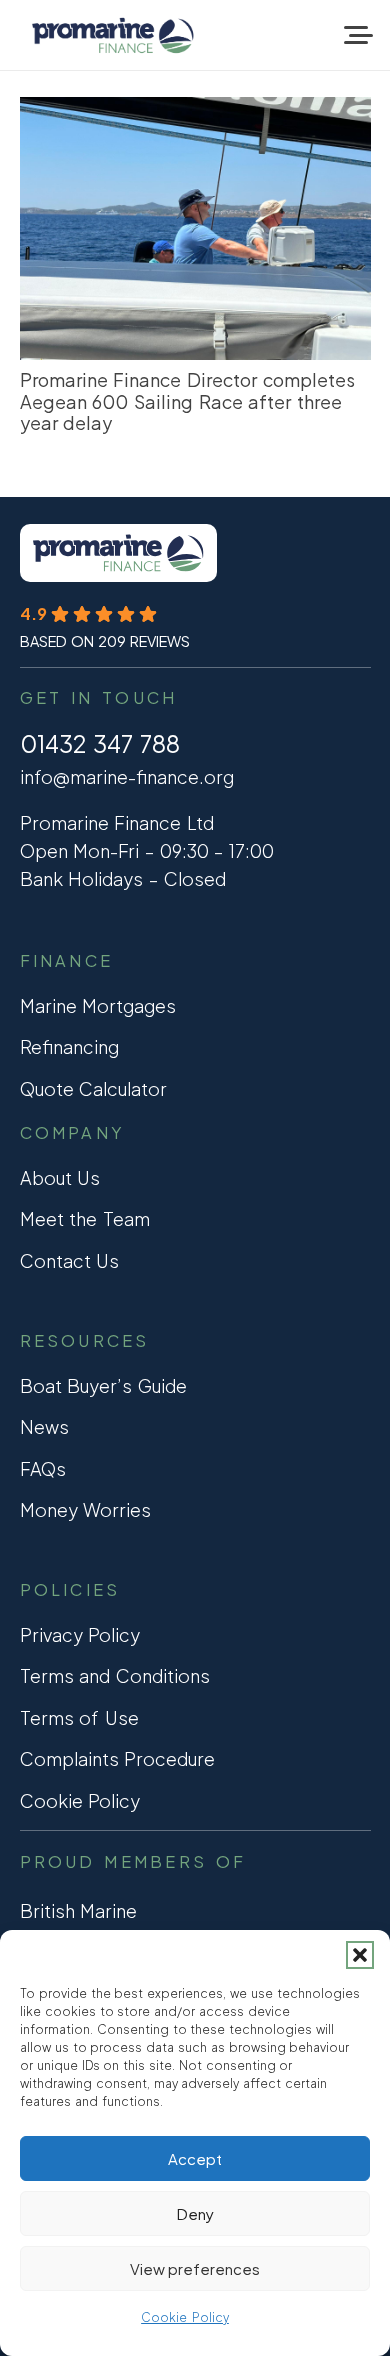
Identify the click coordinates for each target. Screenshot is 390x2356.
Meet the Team (85, 1218)
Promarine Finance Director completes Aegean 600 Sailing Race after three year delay (187, 401)
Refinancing (69, 1046)
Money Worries (86, 1509)
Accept (195, 2158)
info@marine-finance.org (127, 776)
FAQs (43, 1468)
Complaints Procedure (118, 1758)
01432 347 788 (100, 743)
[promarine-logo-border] (113, 35)
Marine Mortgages (98, 1005)
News (44, 1426)
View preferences (195, 2268)
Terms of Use (79, 1717)
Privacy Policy (80, 1634)
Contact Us (70, 1260)
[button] (360, 1955)
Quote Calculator (94, 1088)
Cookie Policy (185, 2317)
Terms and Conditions (115, 1675)
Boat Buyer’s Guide (103, 1385)
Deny (195, 2213)
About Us (60, 1177)
